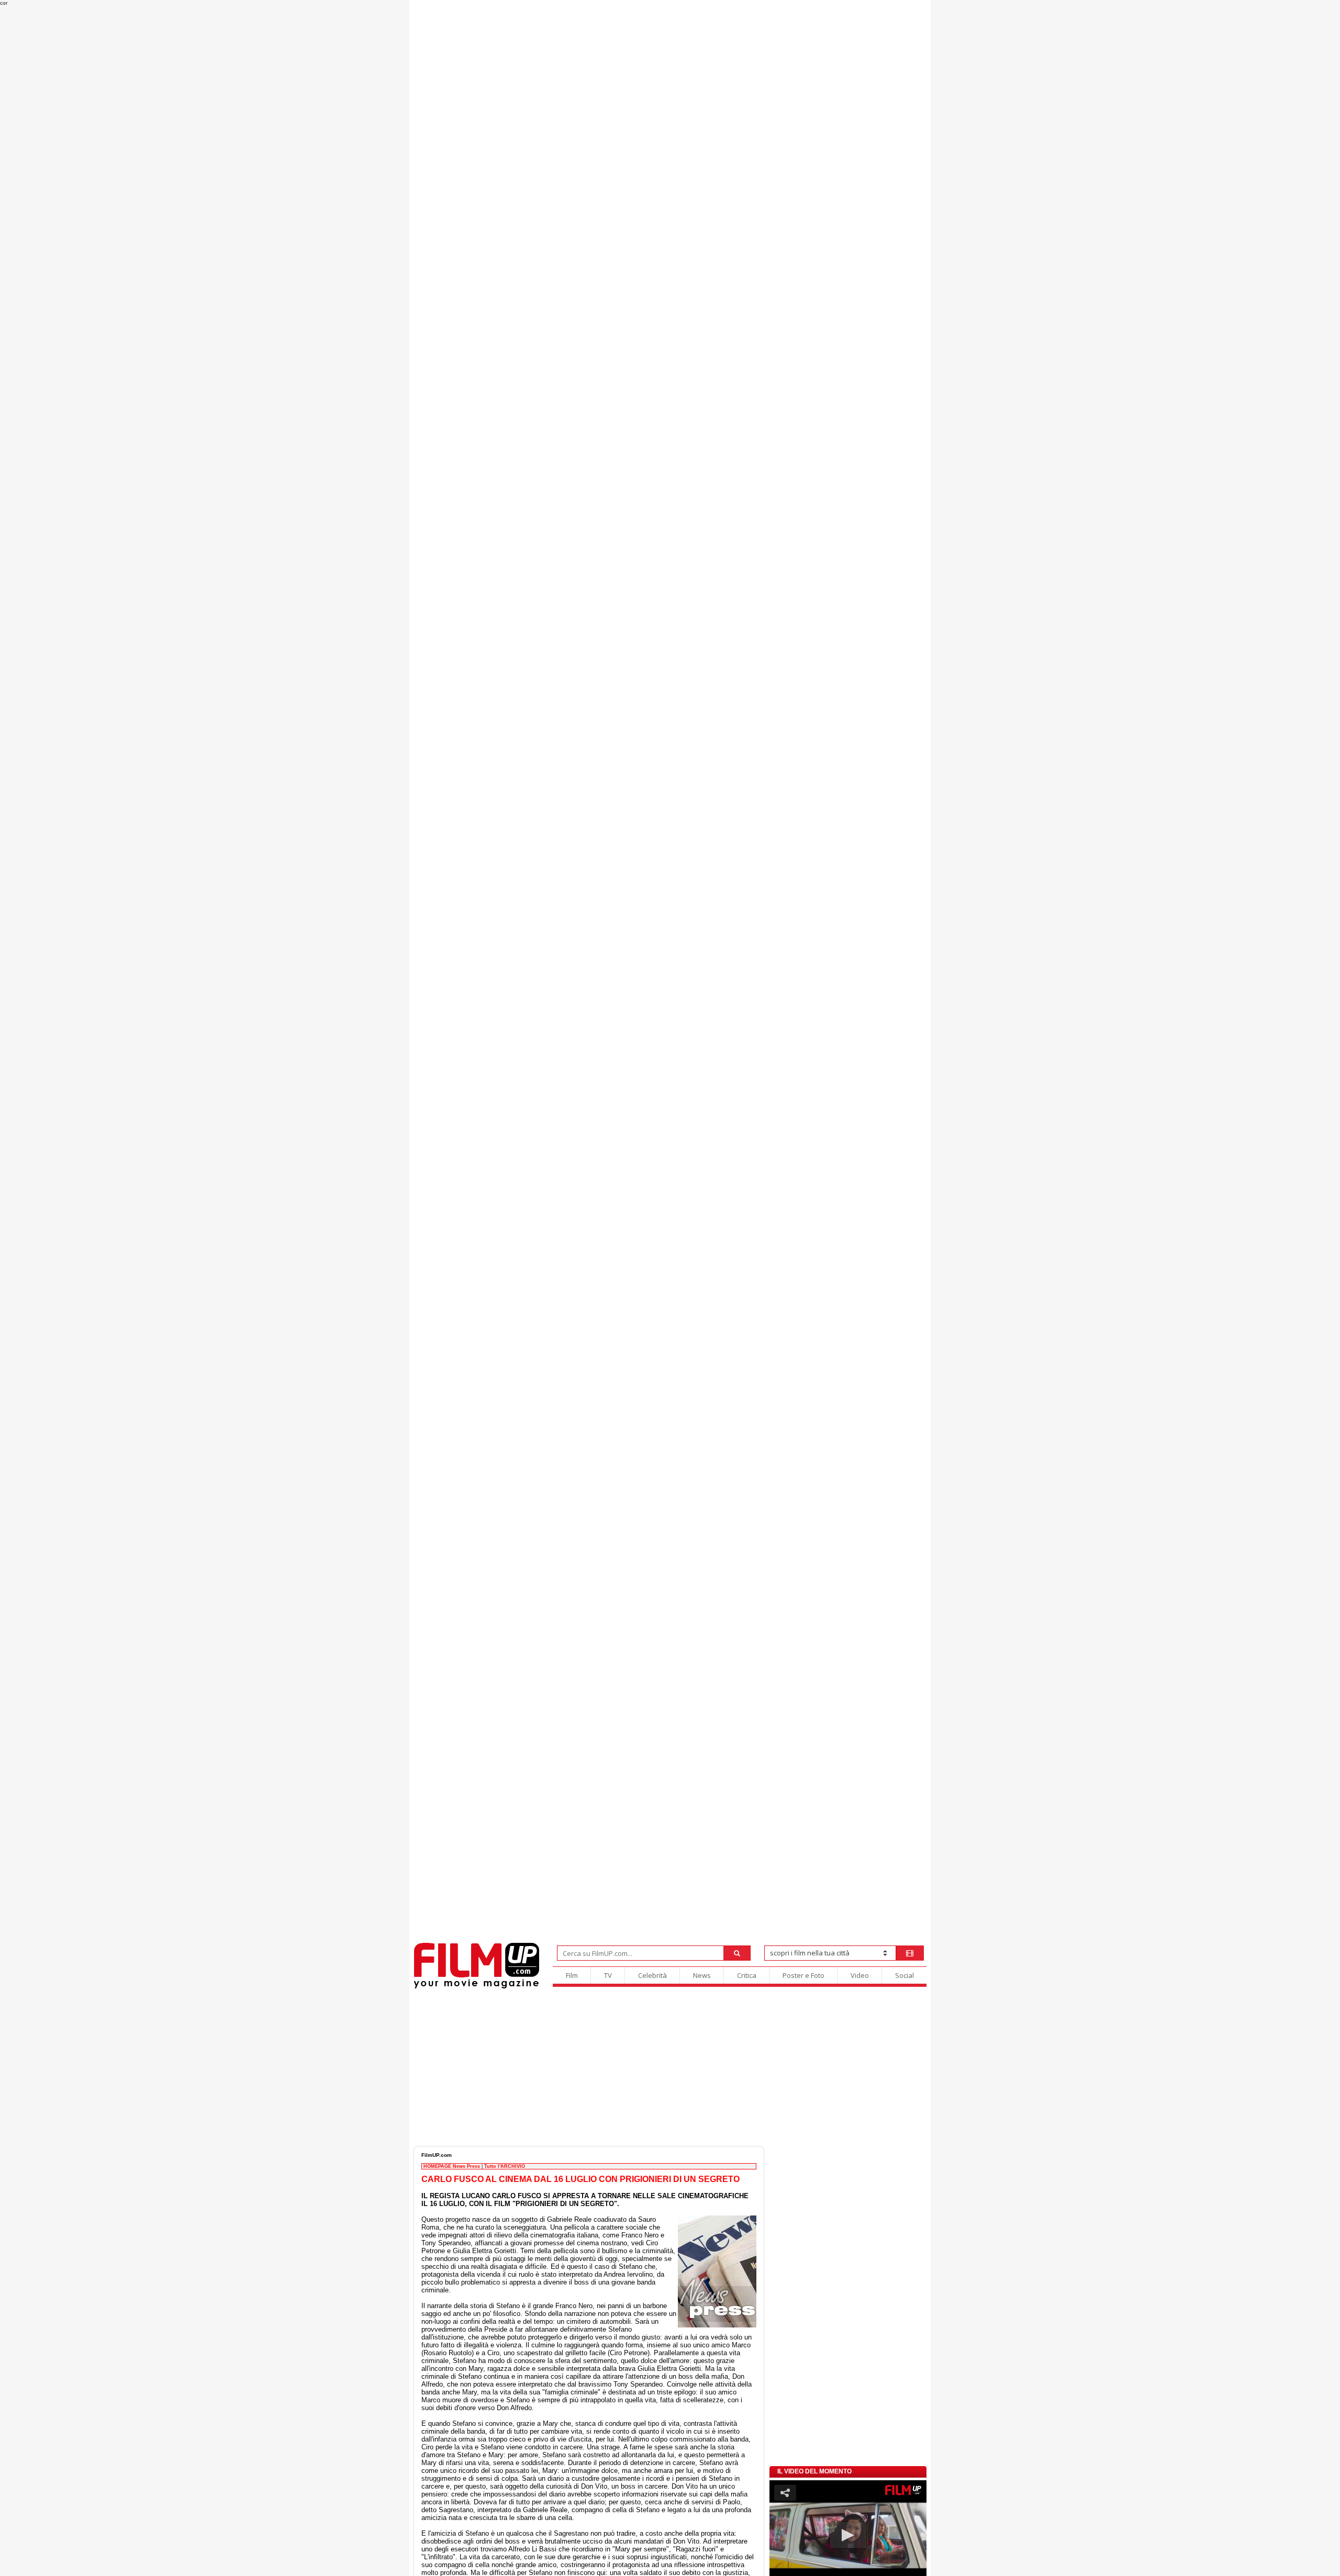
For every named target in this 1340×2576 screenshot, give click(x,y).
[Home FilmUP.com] (477, 1987)
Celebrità (652, 1975)
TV (608, 1975)
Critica (747, 1975)
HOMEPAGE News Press (452, 2166)
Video (860, 1975)
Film (572, 1975)
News (702, 1975)
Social (904, 1975)
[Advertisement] (670, 2067)
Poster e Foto (803, 1975)
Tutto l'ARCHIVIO (505, 2166)
